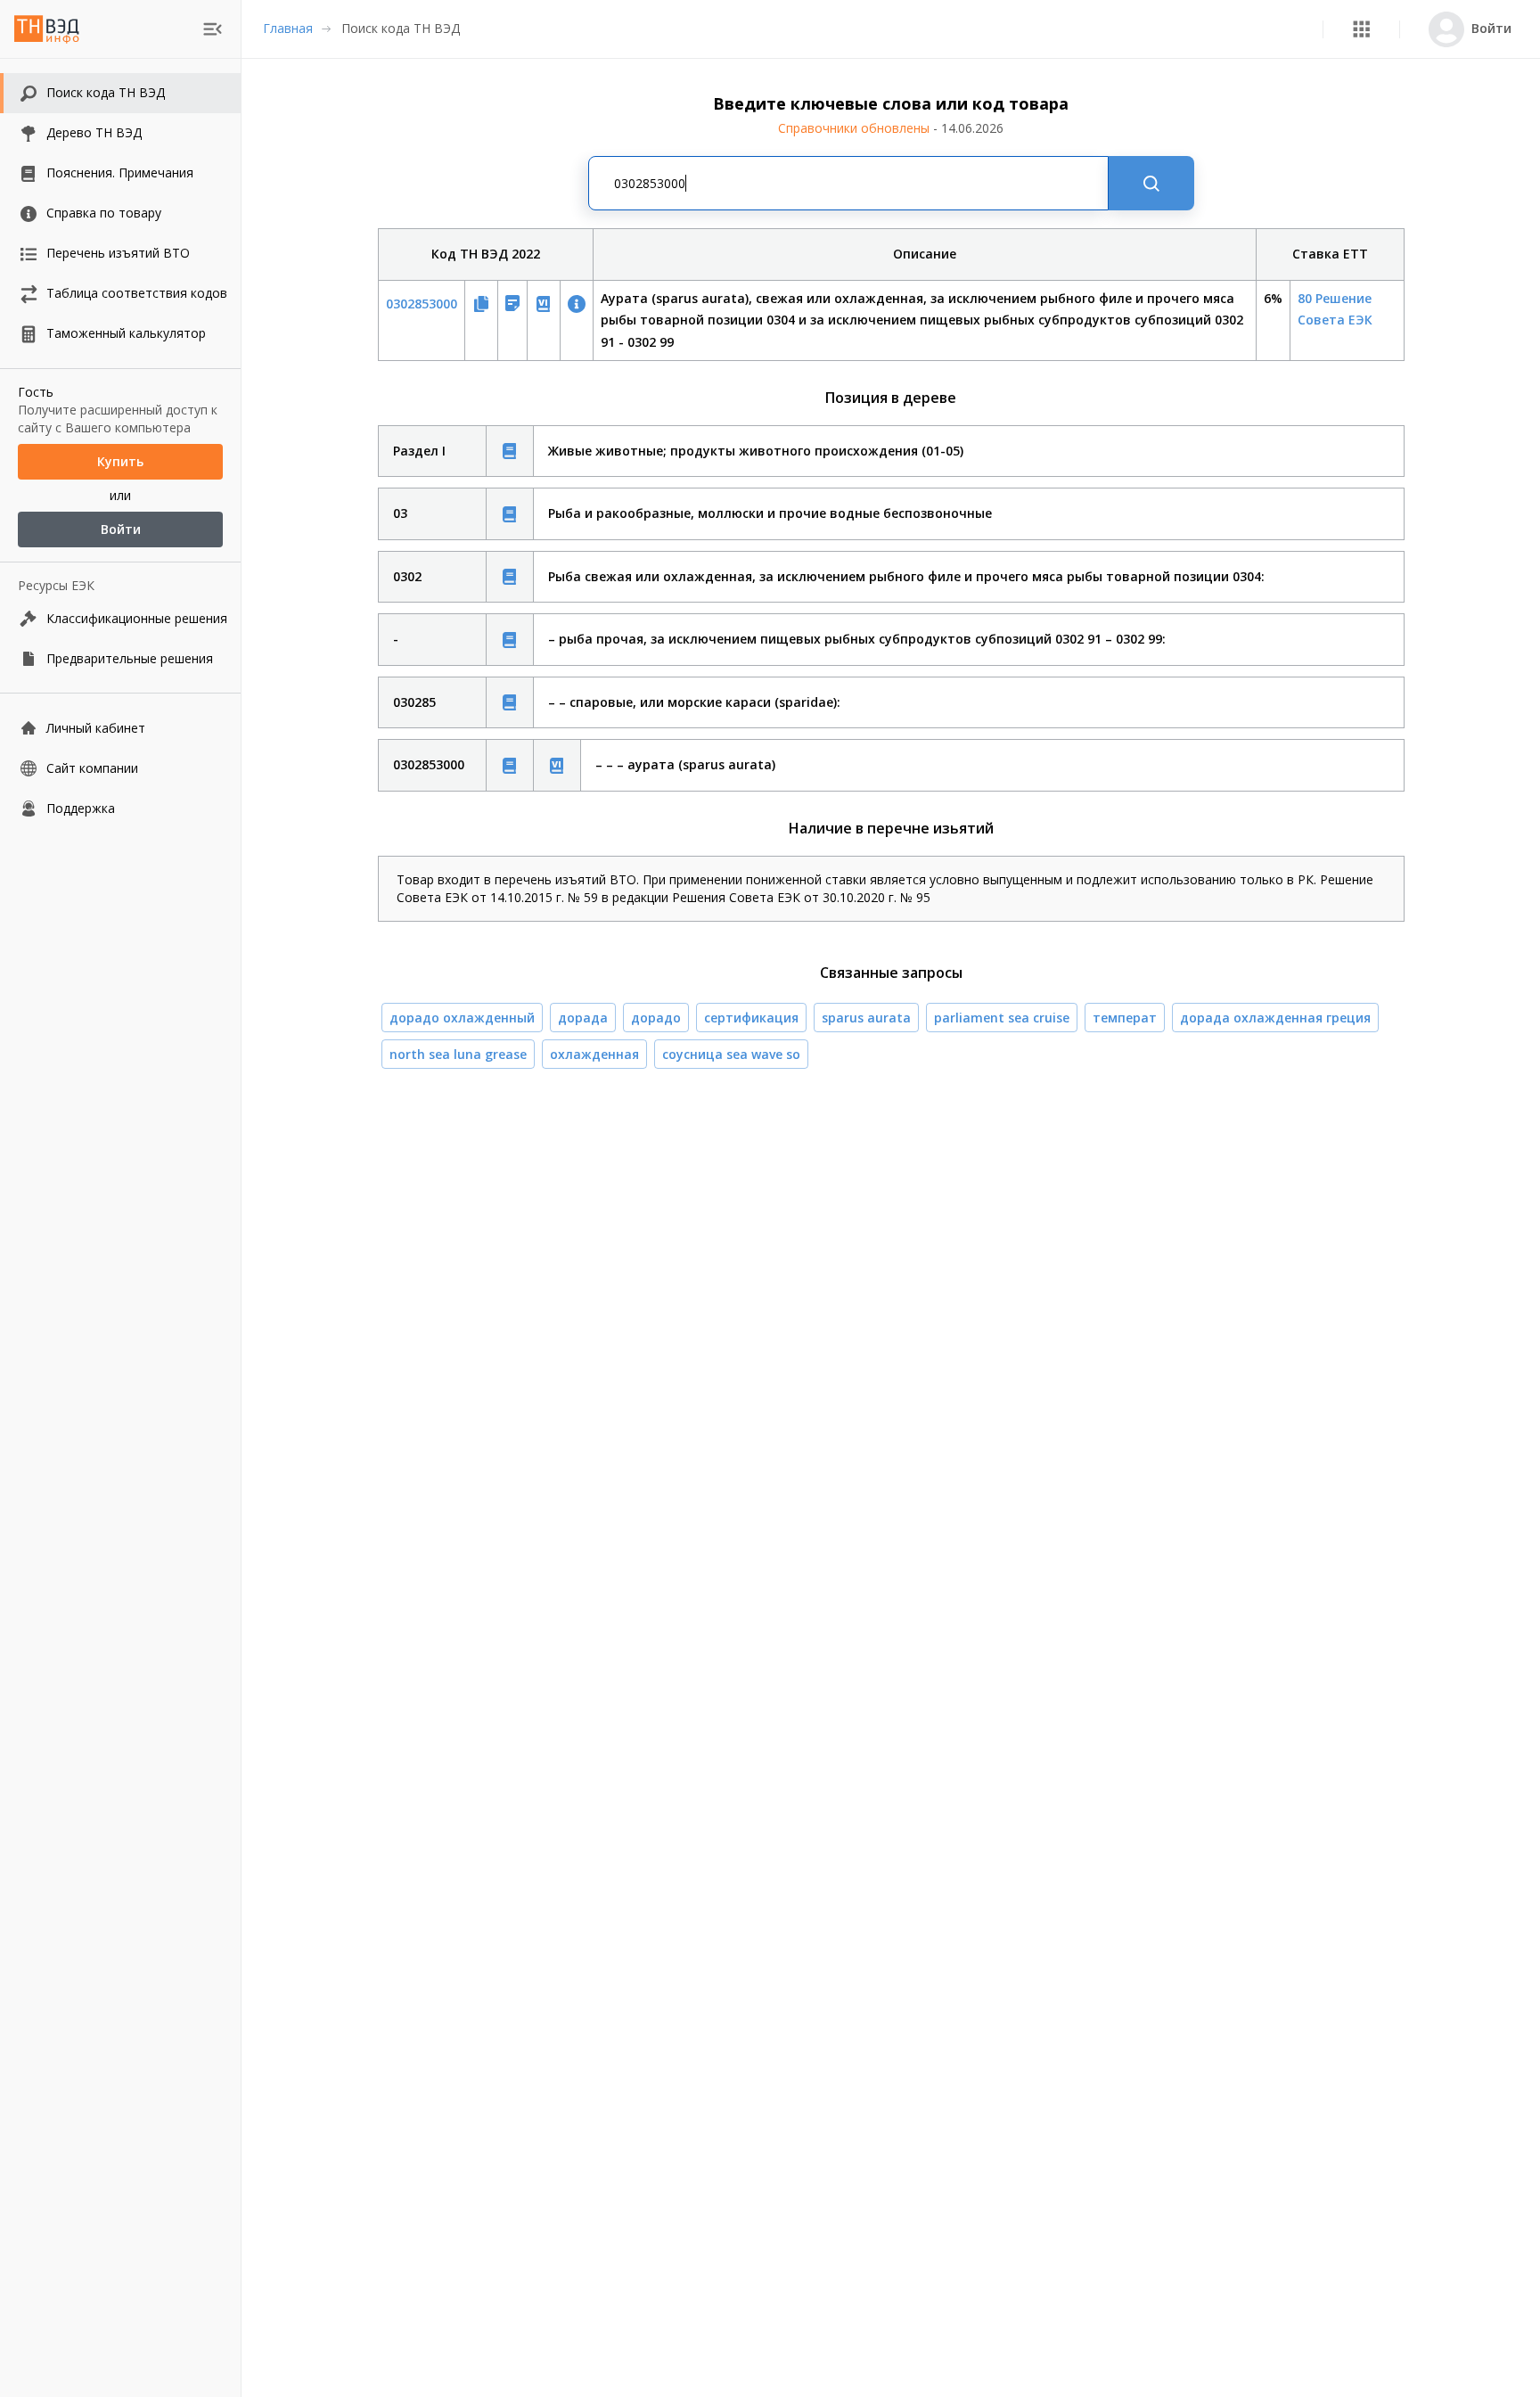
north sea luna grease (458, 1054)
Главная (288, 28)
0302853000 (422, 304)
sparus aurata (866, 1018)
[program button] (1361, 29)
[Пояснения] (510, 451)
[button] (1361, 29)
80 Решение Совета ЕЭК (1335, 309)
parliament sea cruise (1002, 1018)
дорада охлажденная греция (1275, 1018)
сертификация (751, 1018)
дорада (583, 1018)
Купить (120, 461)
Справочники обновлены (891, 128)
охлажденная (594, 1054)
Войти (121, 529)
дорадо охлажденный (462, 1018)
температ (1125, 1018)
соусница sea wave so (731, 1054)
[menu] (213, 29)
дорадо (656, 1018)
